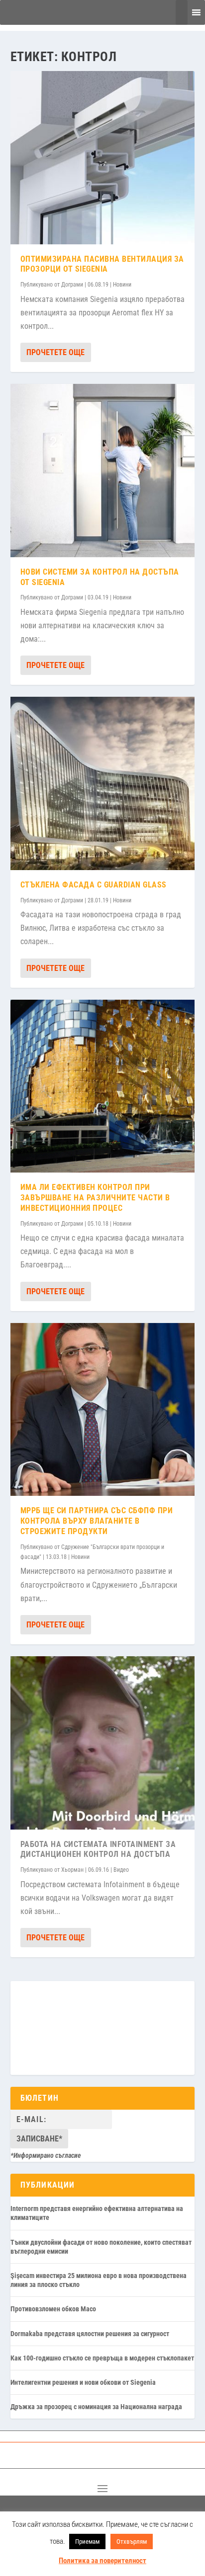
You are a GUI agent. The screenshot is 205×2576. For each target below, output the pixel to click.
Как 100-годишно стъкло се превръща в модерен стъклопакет (102, 2358)
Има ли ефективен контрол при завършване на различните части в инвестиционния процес (95, 1198)
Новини (122, 285)
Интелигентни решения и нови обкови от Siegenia (83, 2382)
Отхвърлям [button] (132, 2541)
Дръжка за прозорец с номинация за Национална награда (96, 2407)
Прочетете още (55, 352)
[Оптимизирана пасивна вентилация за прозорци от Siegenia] (103, 158)
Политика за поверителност (102, 2561)
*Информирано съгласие (46, 2155)
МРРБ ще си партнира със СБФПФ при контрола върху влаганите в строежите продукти (97, 1521)
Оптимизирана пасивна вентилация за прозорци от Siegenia (102, 264)
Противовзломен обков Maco (53, 2309)
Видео (121, 1870)
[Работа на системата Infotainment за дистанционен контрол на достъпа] (103, 1743)
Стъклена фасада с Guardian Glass (94, 885)
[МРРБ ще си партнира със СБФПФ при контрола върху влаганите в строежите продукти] (103, 1410)
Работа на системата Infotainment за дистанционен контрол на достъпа (98, 1849)
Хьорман (72, 1870)
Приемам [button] (87, 2541)
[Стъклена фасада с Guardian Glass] (103, 783)
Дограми (72, 285)
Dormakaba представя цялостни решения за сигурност (90, 2334)
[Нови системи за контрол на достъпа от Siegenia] (103, 471)
